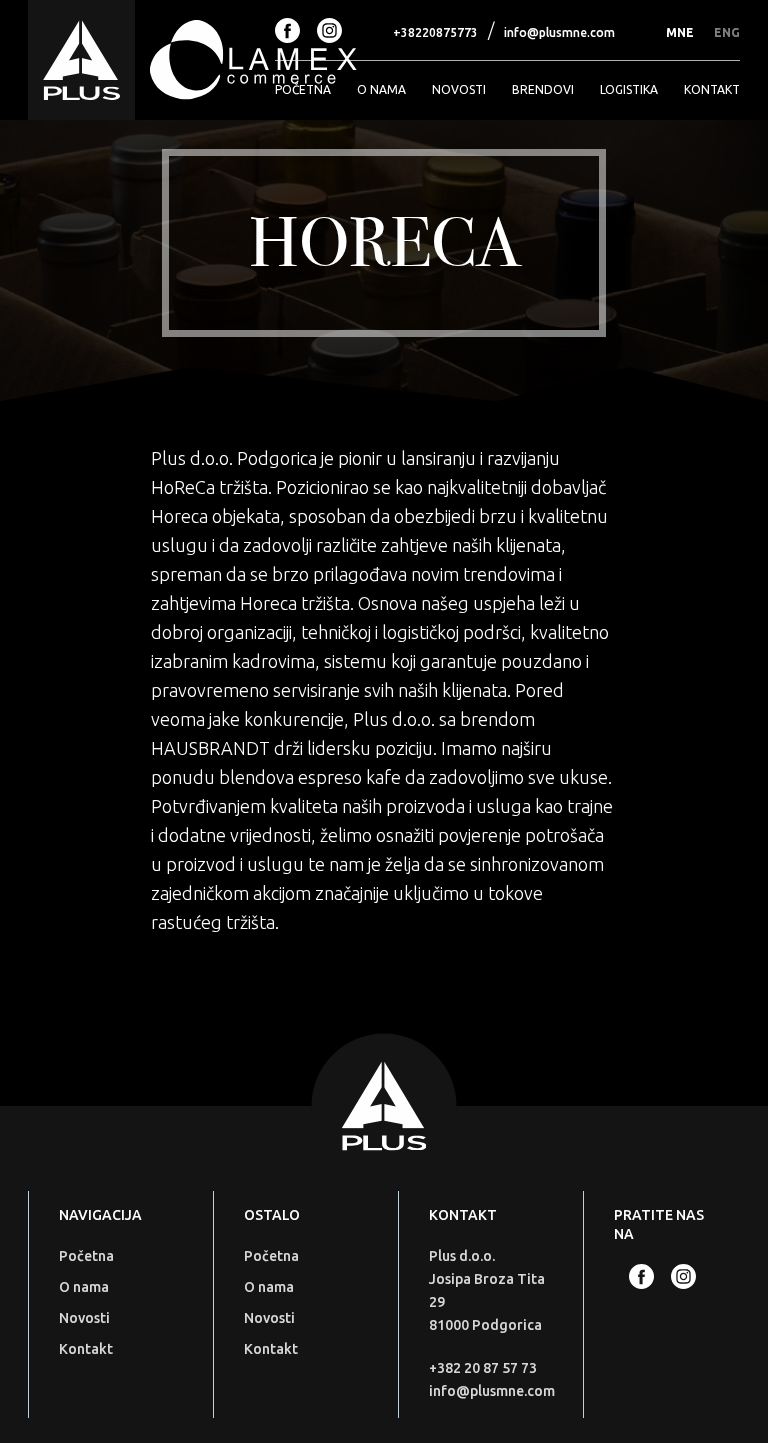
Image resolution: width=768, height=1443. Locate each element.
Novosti (459, 89)
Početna (303, 89)
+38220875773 (435, 32)
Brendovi (543, 89)
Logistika (629, 89)
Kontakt (712, 89)
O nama (381, 89)
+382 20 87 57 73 (483, 1368)
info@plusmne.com (559, 32)
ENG (727, 32)
